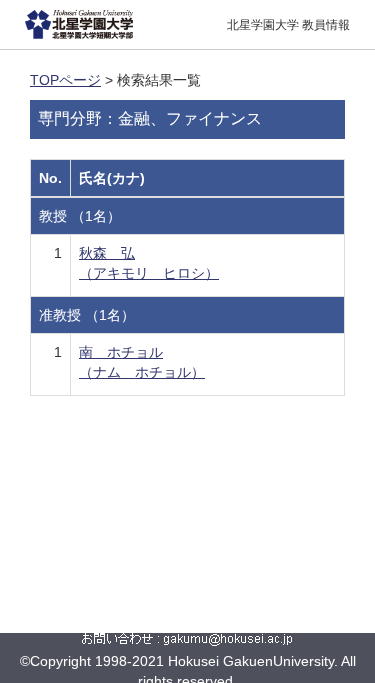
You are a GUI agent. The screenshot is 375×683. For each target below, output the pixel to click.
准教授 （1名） (87, 315)
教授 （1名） (80, 216)
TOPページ (65, 80)
